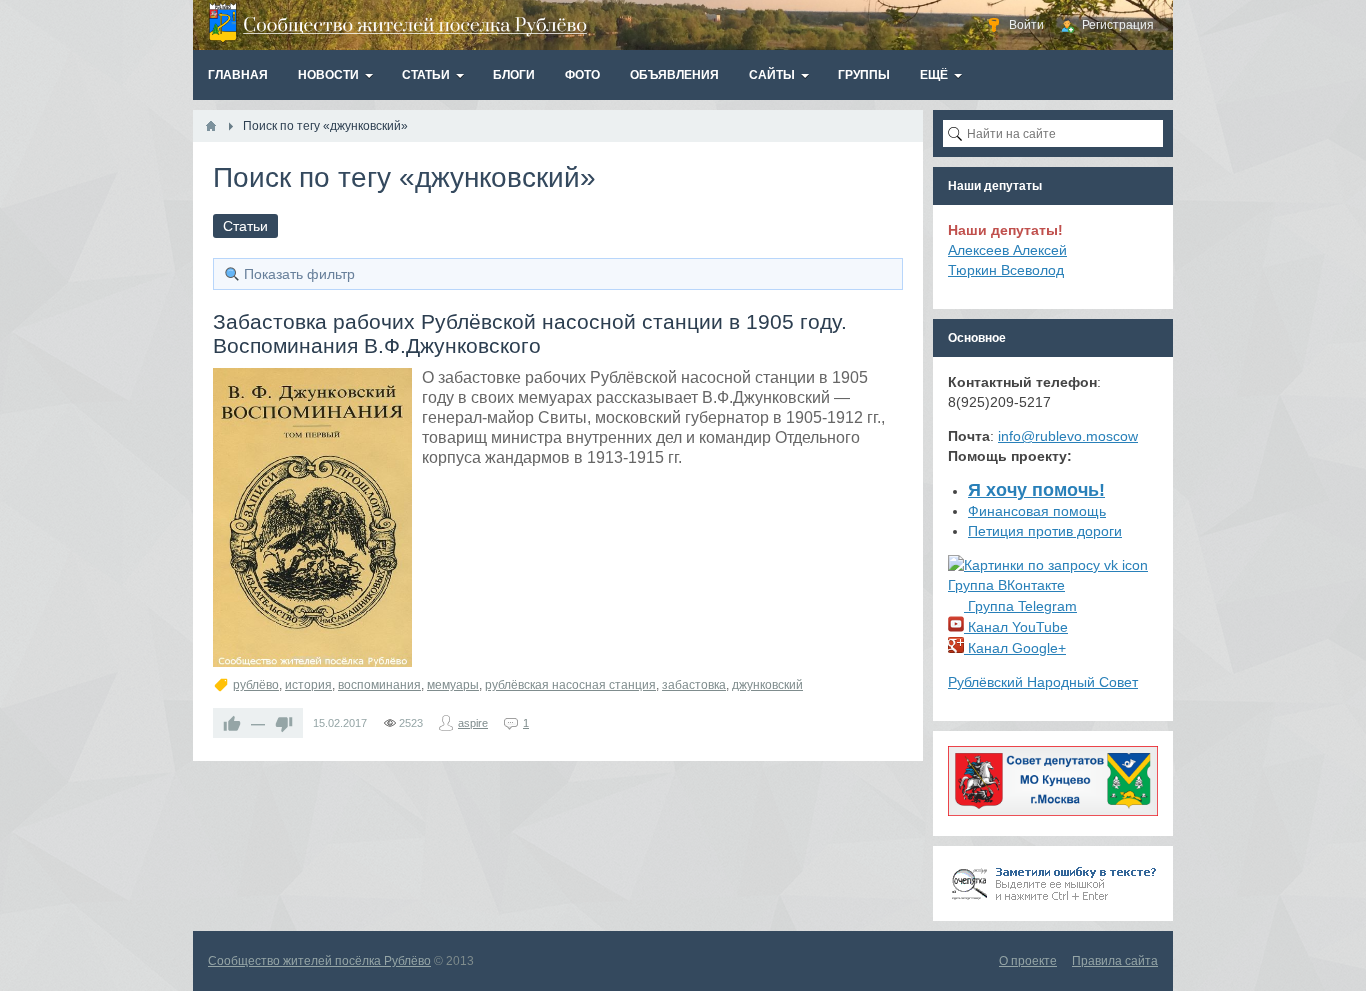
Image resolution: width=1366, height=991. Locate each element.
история (308, 685)
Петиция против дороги (1045, 531)
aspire (473, 723)
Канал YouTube (1016, 627)
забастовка (694, 685)
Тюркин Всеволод (1006, 270)
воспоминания (379, 685)
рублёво (256, 685)
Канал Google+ (1015, 648)
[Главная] (211, 126)
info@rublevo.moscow (1068, 436)
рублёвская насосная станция (570, 685)
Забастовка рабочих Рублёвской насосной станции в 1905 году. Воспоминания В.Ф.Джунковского (530, 333)
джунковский (767, 685)
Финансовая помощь (1037, 511)
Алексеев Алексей (1007, 250)
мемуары (453, 685)
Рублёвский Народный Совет (1043, 682)
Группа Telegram (1020, 606)
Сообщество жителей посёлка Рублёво (319, 961)
